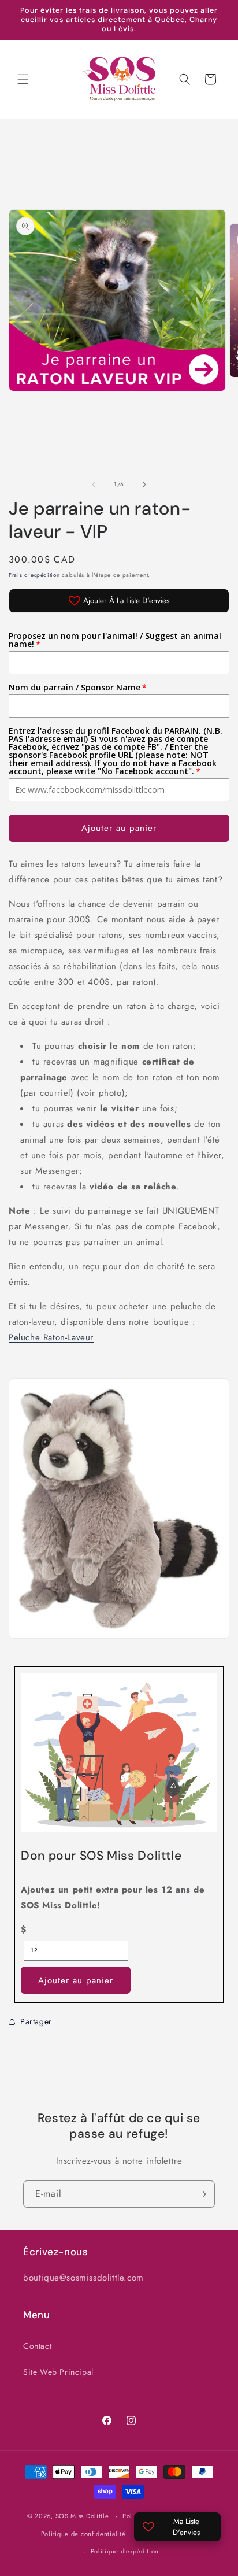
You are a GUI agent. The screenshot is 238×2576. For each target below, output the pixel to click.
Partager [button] (36, 2021)
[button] (23, 79)
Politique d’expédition (125, 2551)
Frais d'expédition (34, 575)
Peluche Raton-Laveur (51, 1337)
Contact (37, 2346)
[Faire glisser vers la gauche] (94, 485)
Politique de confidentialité (83, 2534)
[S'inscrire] (202, 2194)
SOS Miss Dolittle (82, 2516)
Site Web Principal (58, 2372)
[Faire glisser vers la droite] (144, 485)
